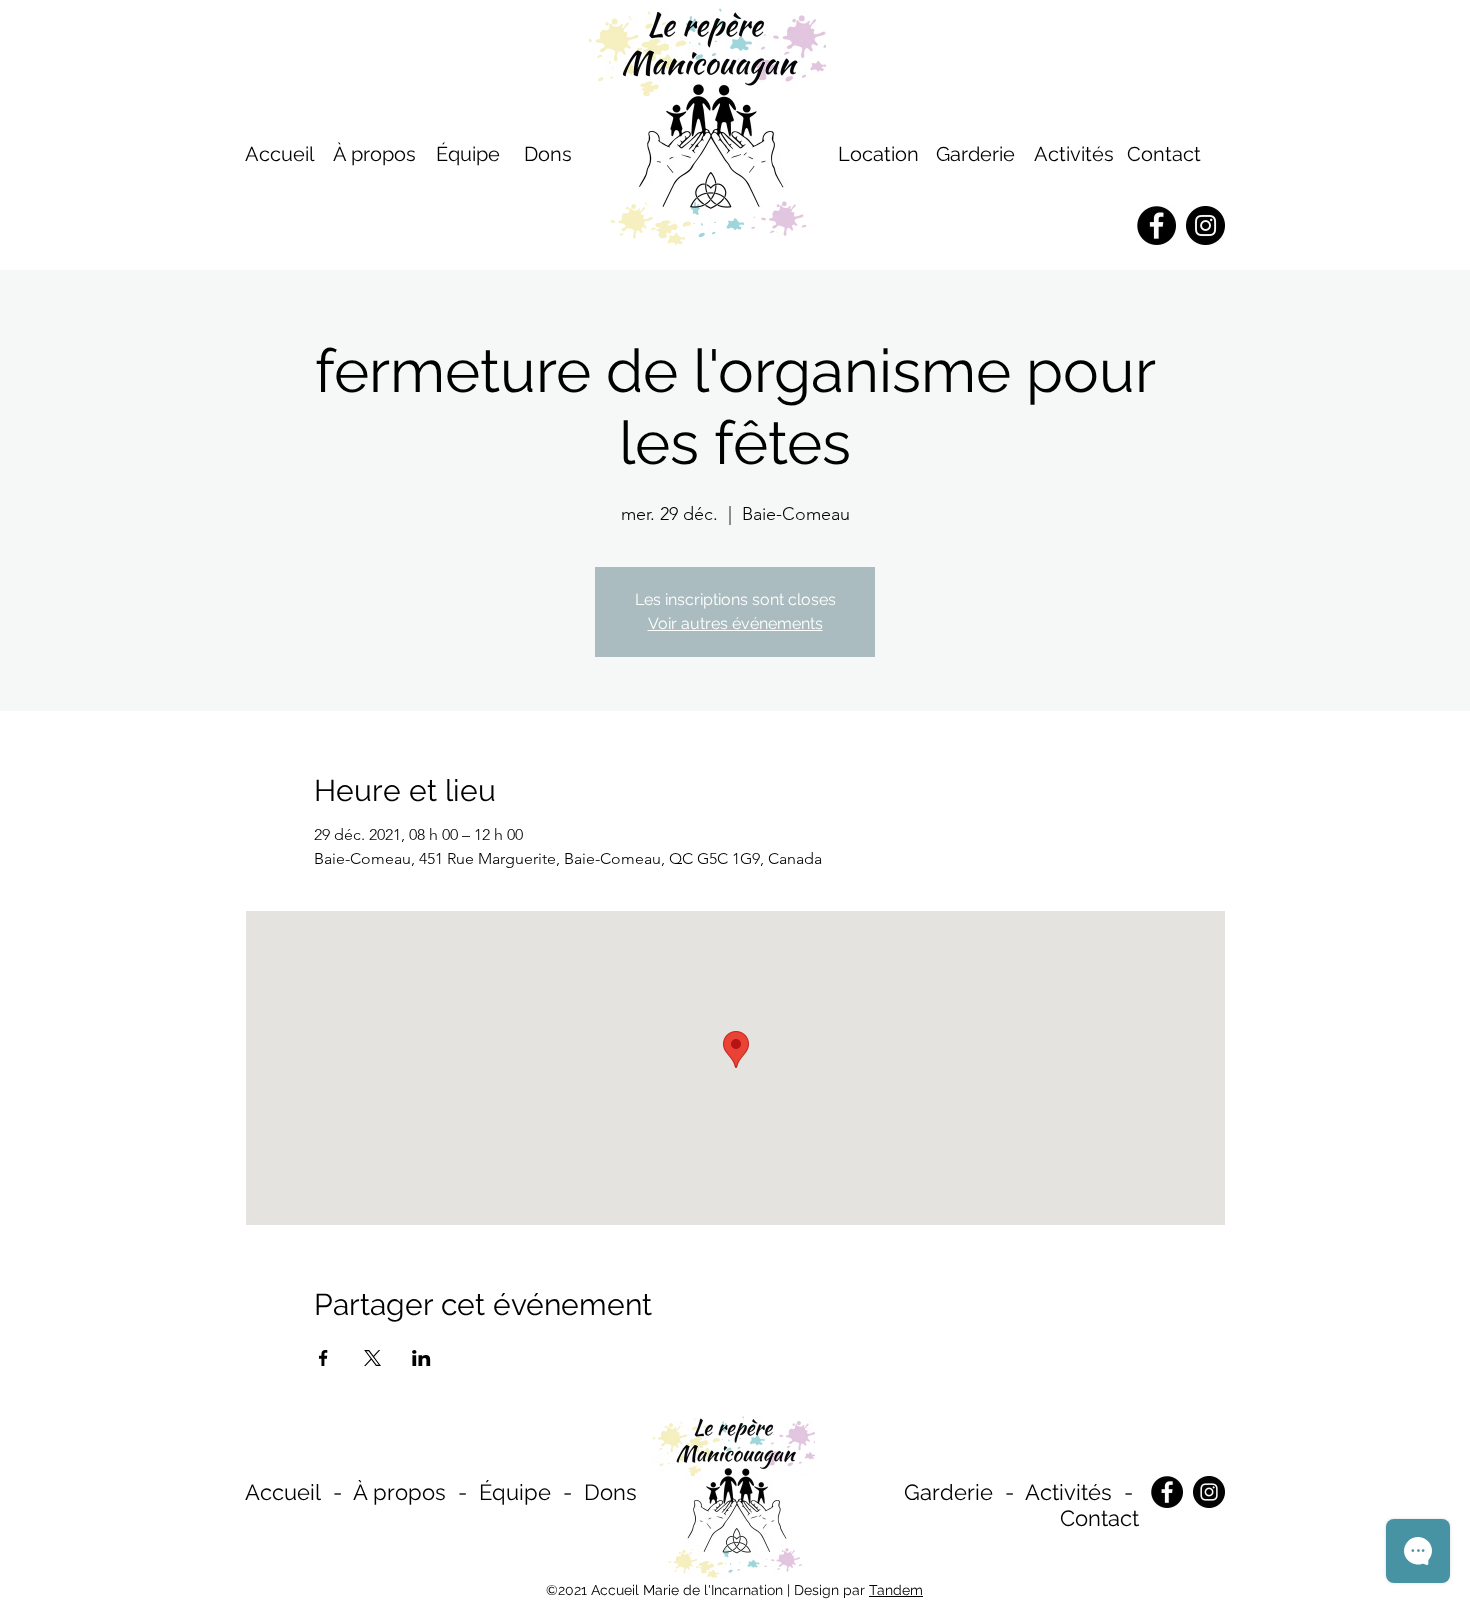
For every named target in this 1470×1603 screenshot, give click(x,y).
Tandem (896, 1590)
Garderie (948, 1492)
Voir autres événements (735, 623)
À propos (399, 1492)
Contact (1164, 154)
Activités (1074, 154)
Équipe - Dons (558, 1492)
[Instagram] (1209, 1492)
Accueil (283, 1492)
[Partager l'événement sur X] (372, 1358)
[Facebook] (1167, 1492)
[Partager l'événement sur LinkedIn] (421, 1358)
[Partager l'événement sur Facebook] (323, 1358)
